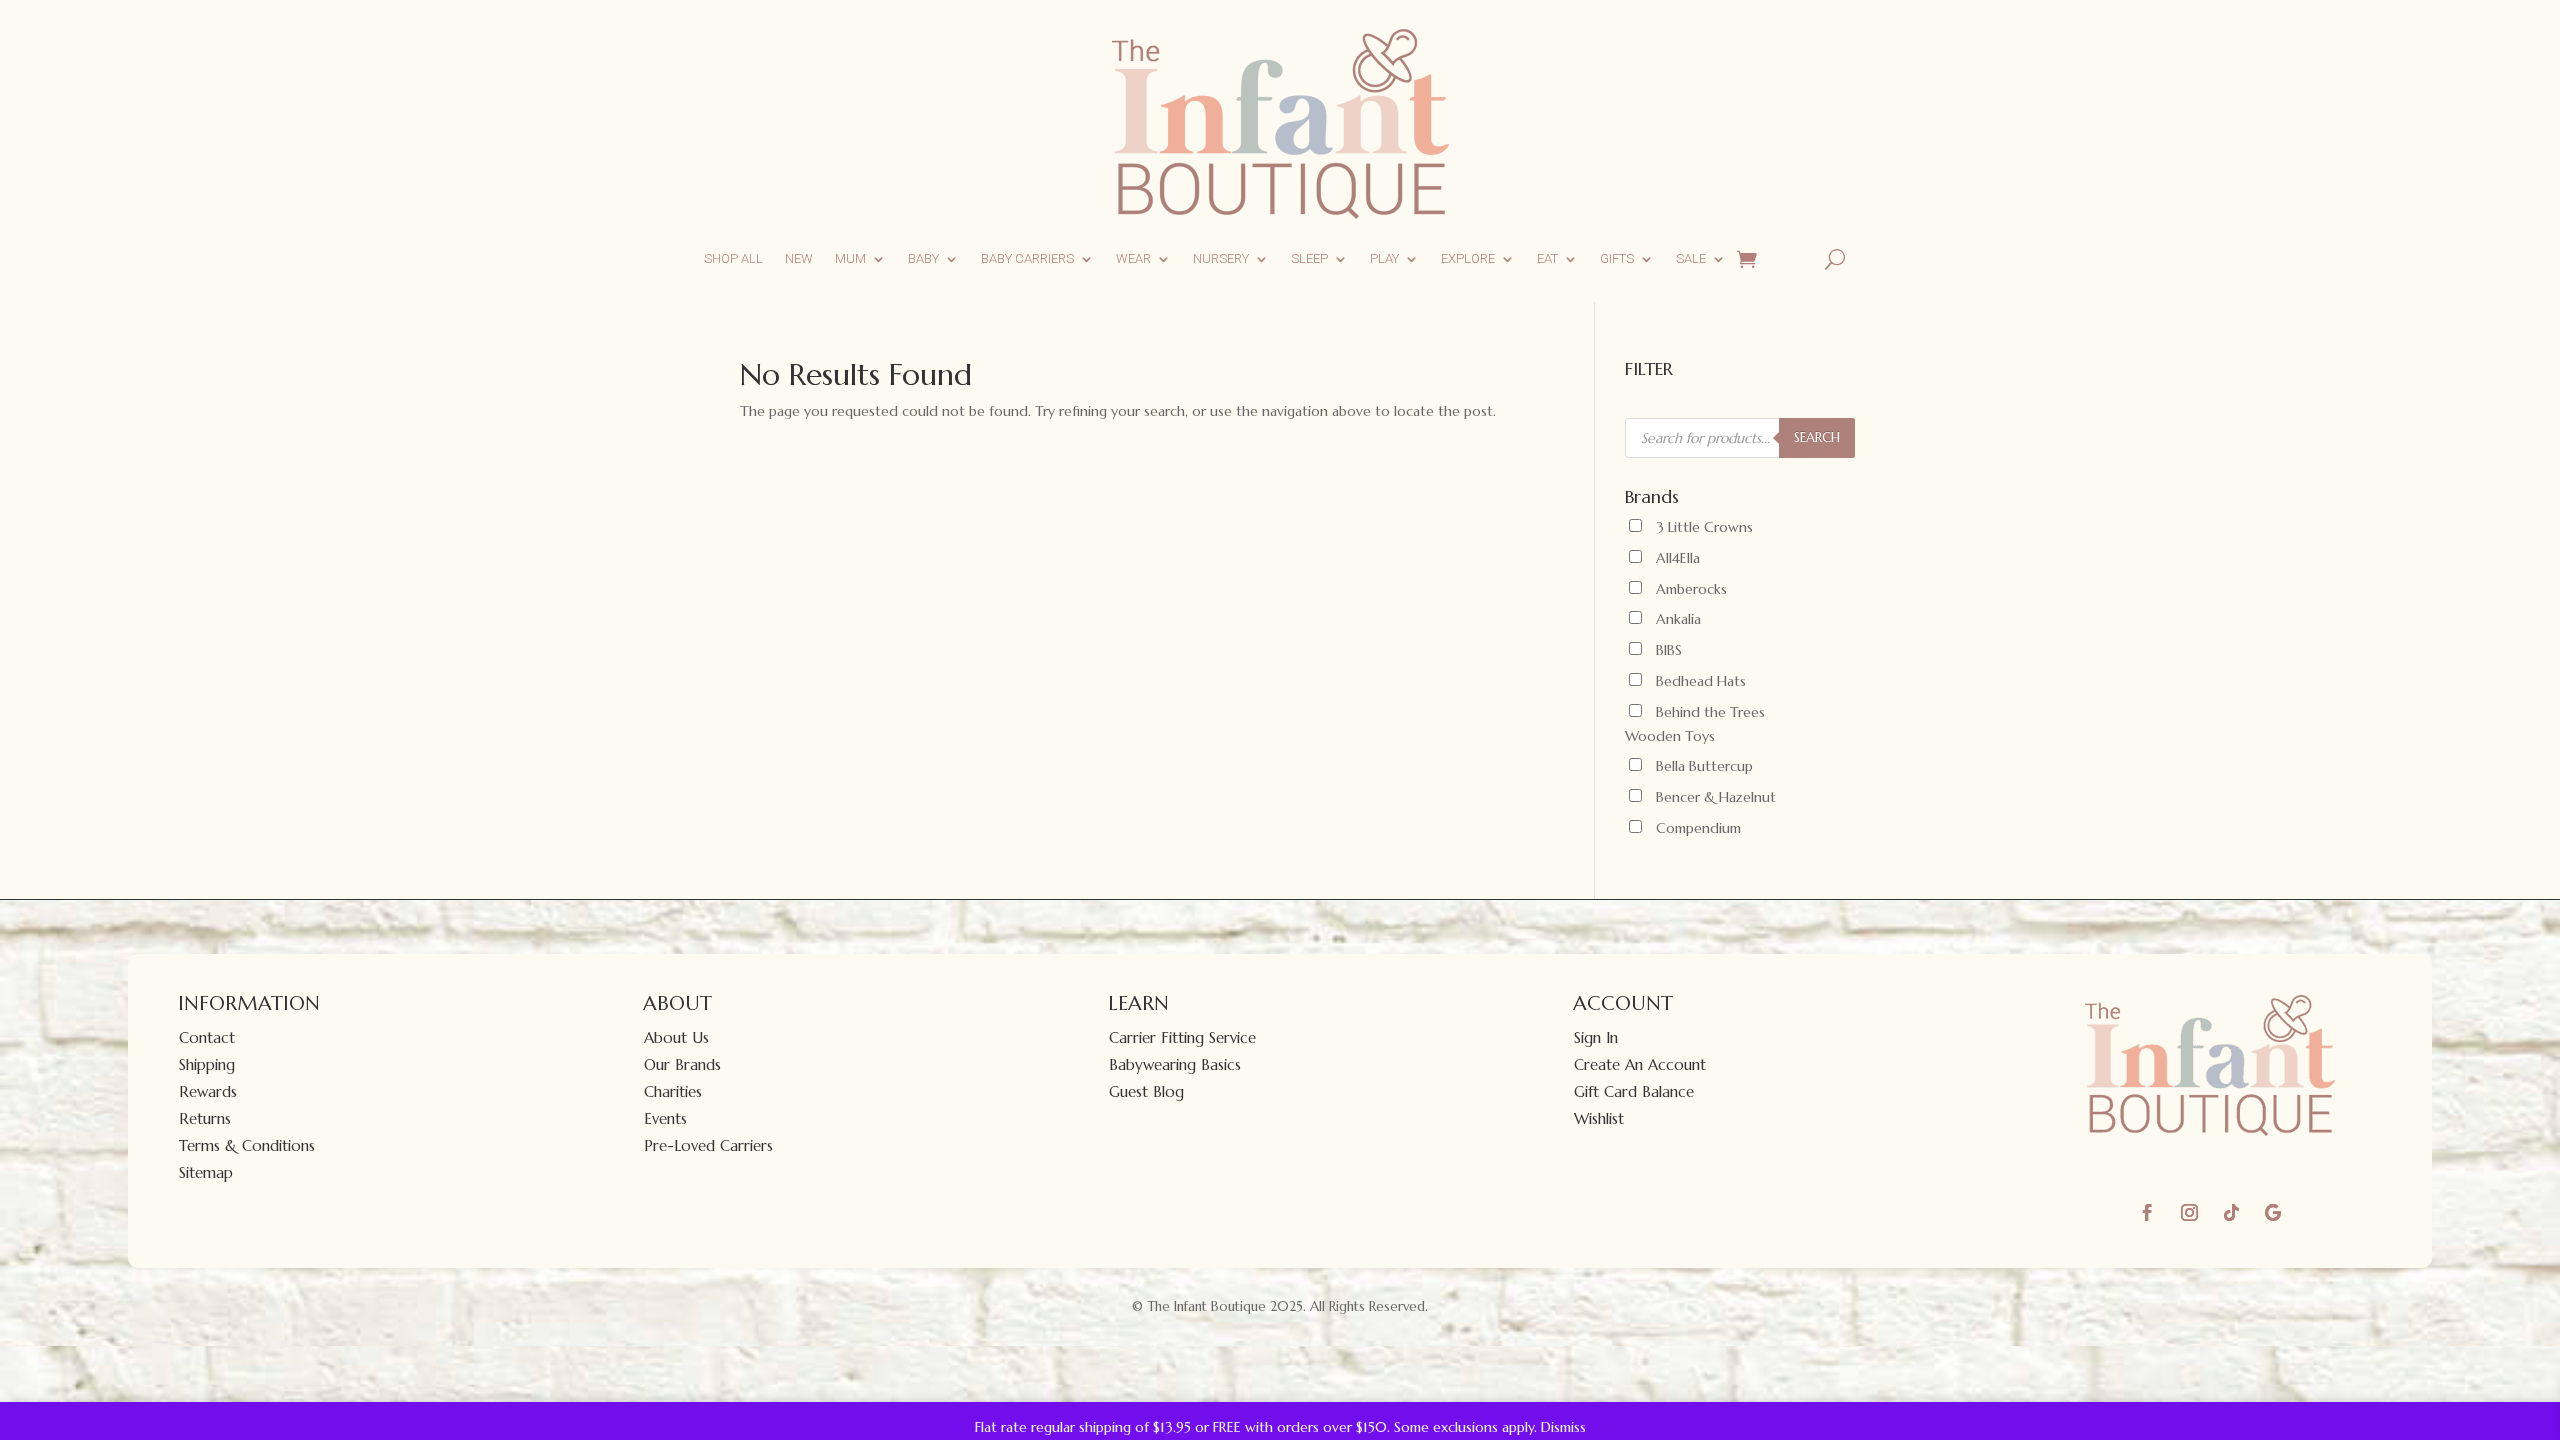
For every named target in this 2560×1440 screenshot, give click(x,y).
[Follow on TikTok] (2231, 1213)
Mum (850, 258)
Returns (205, 1118)
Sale (1691, 258)
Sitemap (206, 1172)
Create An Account (1640, 1064)
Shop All (733, 258)
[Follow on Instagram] (2189, 1213)
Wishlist (1599, 1118)
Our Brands (682, 1064)
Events (665, 1118)
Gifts (1617, 258)
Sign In (1596, 1037)
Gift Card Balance (1634, 1091)
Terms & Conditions (247, 1145)
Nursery (1221, 258)
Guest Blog (1146, 1091)
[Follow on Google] (2273, 1213)
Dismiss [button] (1563, 1427)
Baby (923, 258)
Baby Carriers (1027, 258)
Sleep (1309, 258)
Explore (1468, 258)
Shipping (207, 1064)
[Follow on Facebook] (2147, 1213)
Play (1384, 258)
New (799, 258)
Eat (1547, 258)
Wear (1133, 258)
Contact (207, 1037)
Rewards (208, 1091)
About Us (676, 1037)
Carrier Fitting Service (1182, 1037)
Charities (673, 1091)
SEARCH (1817, 437)
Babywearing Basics (1175, 1064)
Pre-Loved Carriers (708, 1145)
